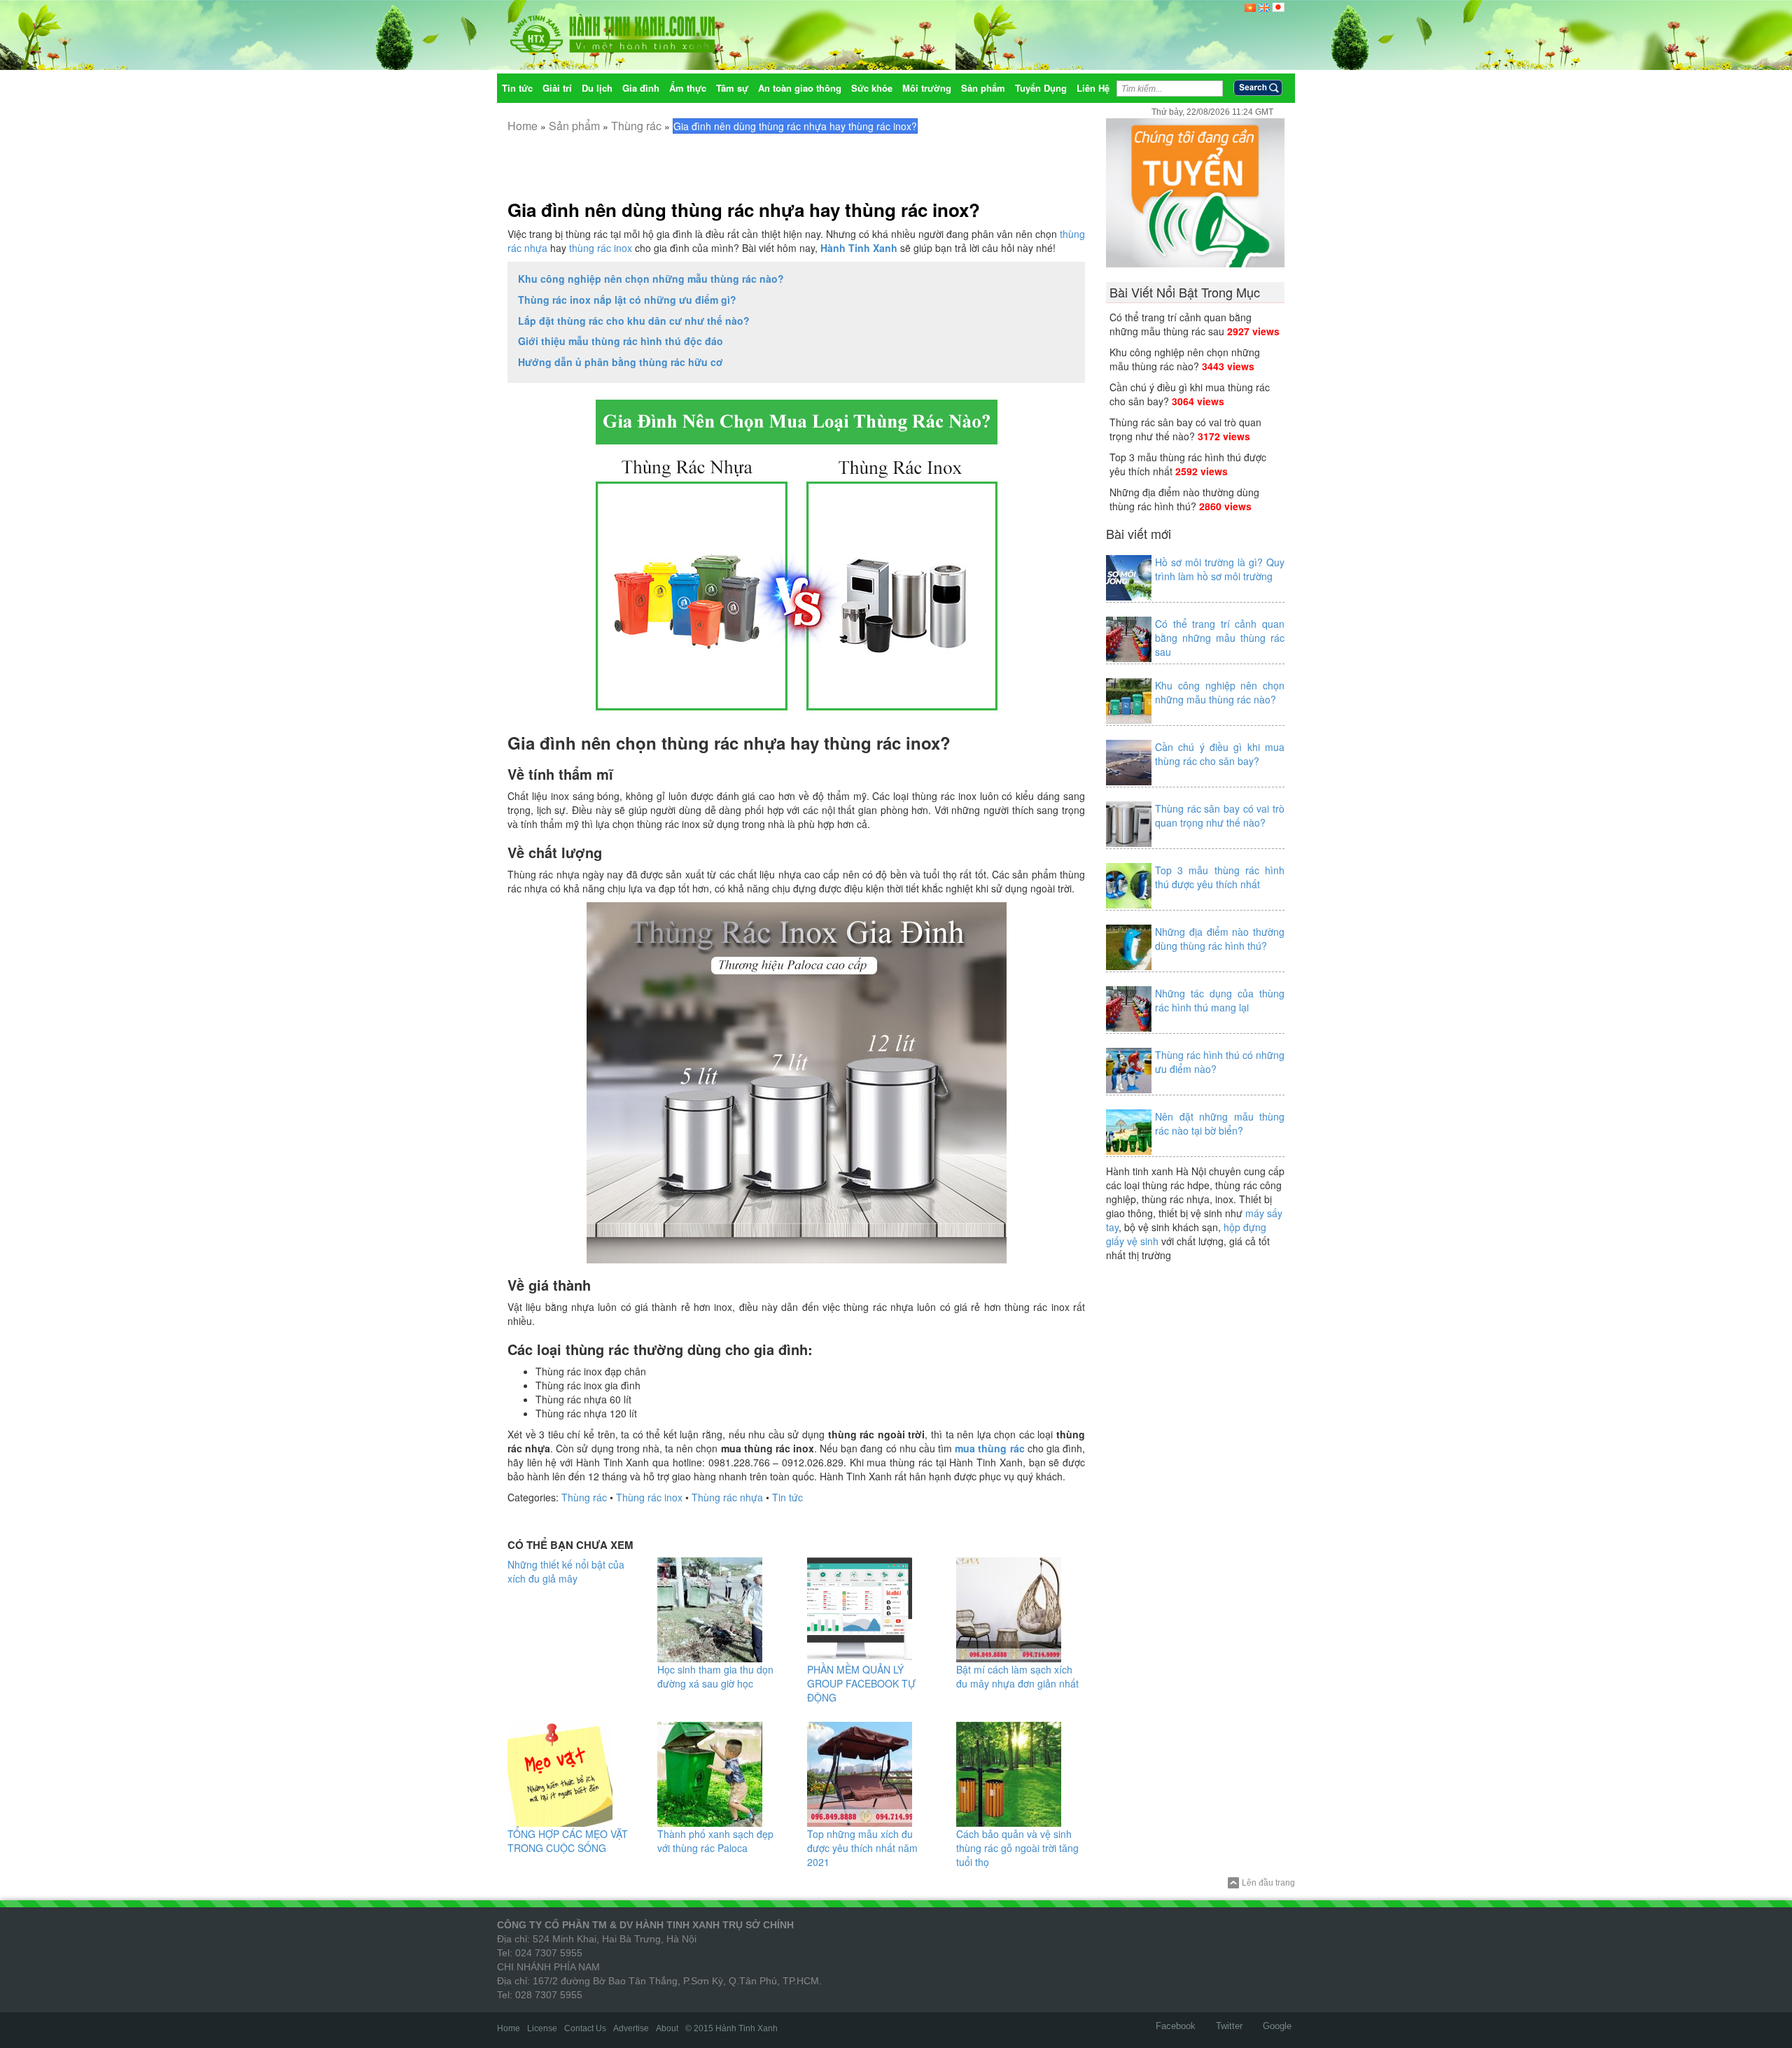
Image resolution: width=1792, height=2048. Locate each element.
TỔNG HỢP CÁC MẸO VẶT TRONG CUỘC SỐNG (568, 1841)
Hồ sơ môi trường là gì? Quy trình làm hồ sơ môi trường (1220, 569)
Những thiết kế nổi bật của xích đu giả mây (566, 1571)
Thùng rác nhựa (727, 1497)
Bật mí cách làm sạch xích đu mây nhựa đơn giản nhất (1017, 1676)
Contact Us (585, 2028)
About (667, 2028)
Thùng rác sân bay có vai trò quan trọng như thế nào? (1185, 429)
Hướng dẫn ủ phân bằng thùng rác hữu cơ (621, 362)
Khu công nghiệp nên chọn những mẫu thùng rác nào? (651, 279)
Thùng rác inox (649, 1497)
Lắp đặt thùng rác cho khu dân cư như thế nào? (634, 321)
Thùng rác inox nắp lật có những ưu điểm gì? (627, 300)
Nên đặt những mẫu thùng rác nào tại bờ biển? (1220, 1123)
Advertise (631, 2028)
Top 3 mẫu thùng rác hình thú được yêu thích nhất (1220, 877)
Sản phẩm (574, 126)
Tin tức (787, 1497)
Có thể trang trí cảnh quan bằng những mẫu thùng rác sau (1181, 324)
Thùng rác (636, 126)
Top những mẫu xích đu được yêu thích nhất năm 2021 (862, 1848)
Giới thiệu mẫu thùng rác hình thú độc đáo (621, 341)
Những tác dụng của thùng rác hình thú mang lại (1220, 1000)
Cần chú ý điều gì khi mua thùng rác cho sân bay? (1220, 754)
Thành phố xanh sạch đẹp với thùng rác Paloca (715, 1841)
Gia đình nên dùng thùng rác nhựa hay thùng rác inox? (744, 210)
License (542, 2028)
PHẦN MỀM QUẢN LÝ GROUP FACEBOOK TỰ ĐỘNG (861, 1683)
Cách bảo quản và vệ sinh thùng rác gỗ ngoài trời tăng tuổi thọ (1017, 1848)
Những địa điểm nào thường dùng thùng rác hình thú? (1184, 499)
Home (523, 126)
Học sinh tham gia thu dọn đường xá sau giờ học (715, 1676)
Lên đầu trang (1268, 1883)
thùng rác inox (601, 248)
